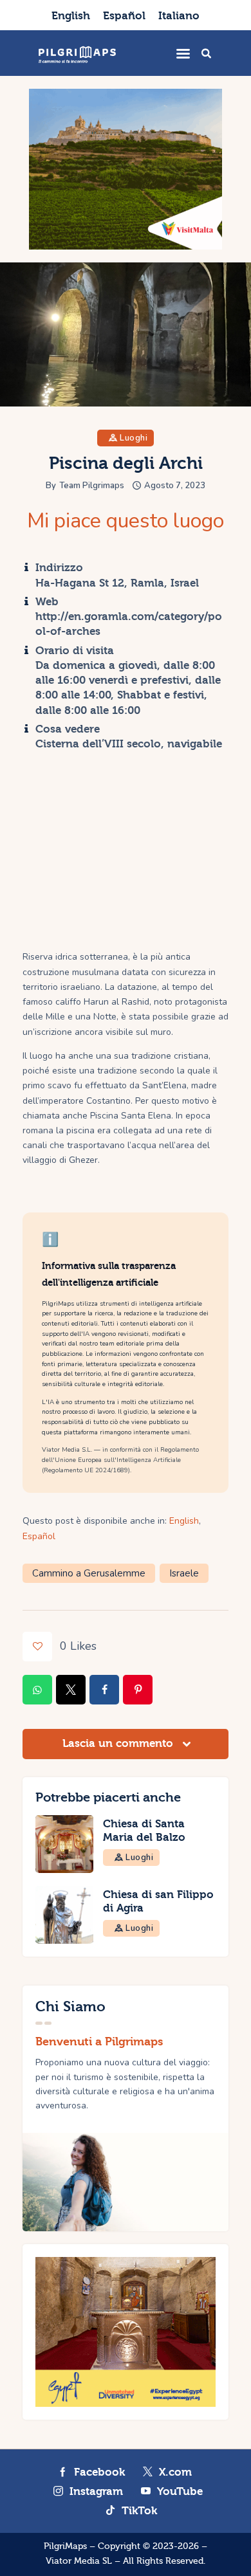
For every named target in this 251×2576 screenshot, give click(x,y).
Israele (184, 1573)
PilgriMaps (65, 2546)
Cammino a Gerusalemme (89, 1573)
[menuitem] (71, 15)
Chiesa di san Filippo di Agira (158, 1901)
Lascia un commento (119, 1743)
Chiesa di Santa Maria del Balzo (144, 1831)
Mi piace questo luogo (126, 521)
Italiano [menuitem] (179, 16)
